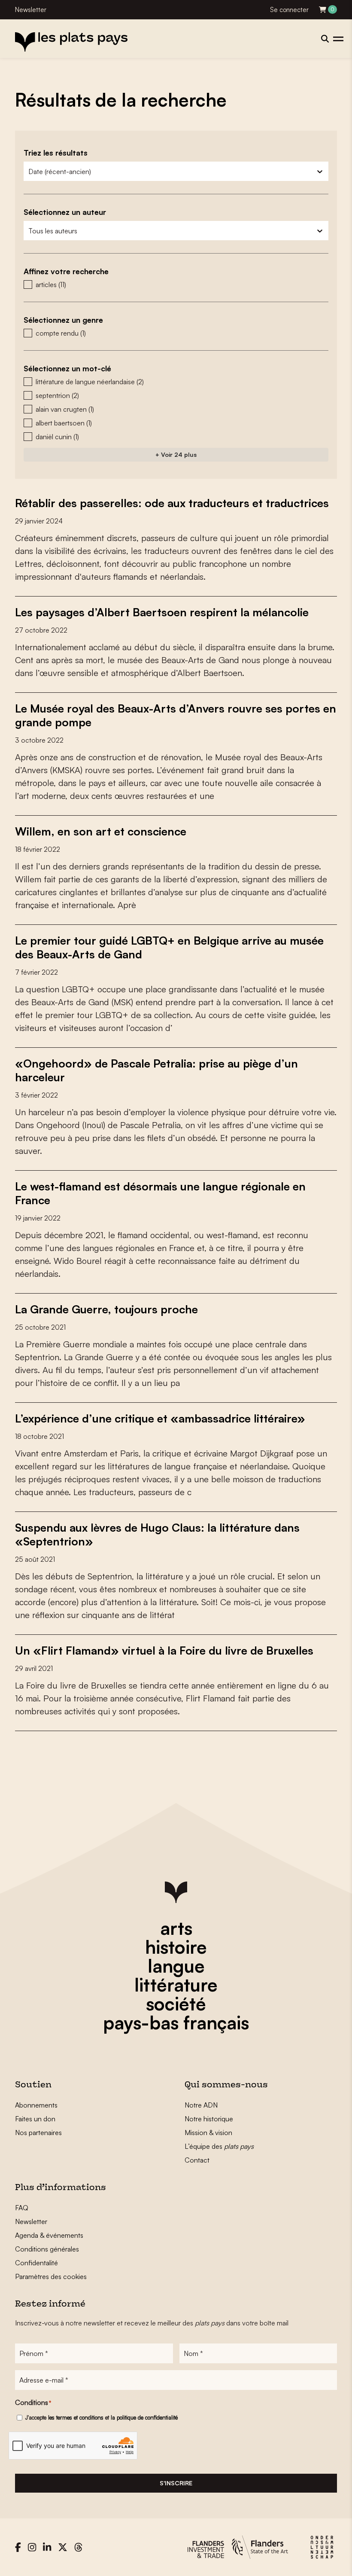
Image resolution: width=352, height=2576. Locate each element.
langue (176, 1966)
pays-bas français (176, 2022)
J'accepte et (102, 2417)
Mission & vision (208, 2132)
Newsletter (31, 10)
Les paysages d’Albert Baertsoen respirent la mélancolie (162, 612)
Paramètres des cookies (51, 2276)
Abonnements (36, 2105)
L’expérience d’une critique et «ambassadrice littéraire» (160, 1418)
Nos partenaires (38, 2132)
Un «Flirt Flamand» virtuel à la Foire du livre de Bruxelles (164, 1650)
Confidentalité (36, 2263)
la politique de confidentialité (144, 2417)
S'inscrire (176, 2483)
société (176, 2004)
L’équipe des (219, 2146)
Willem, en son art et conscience (101, 831)
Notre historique (209, 2119)
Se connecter (289, 10)
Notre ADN (201, 2105)
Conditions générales (47, 2249)
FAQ (22, 2208)
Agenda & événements (49, 2235)
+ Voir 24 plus (176, 454)
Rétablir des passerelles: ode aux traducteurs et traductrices (172, 503)
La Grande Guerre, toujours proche (106, 1309)
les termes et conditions (76, 2417)
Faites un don (35, 2119)
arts (176, 1928)
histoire (176, 1947)
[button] (176, 285)
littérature (176, 1985)
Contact (197, 2160)
